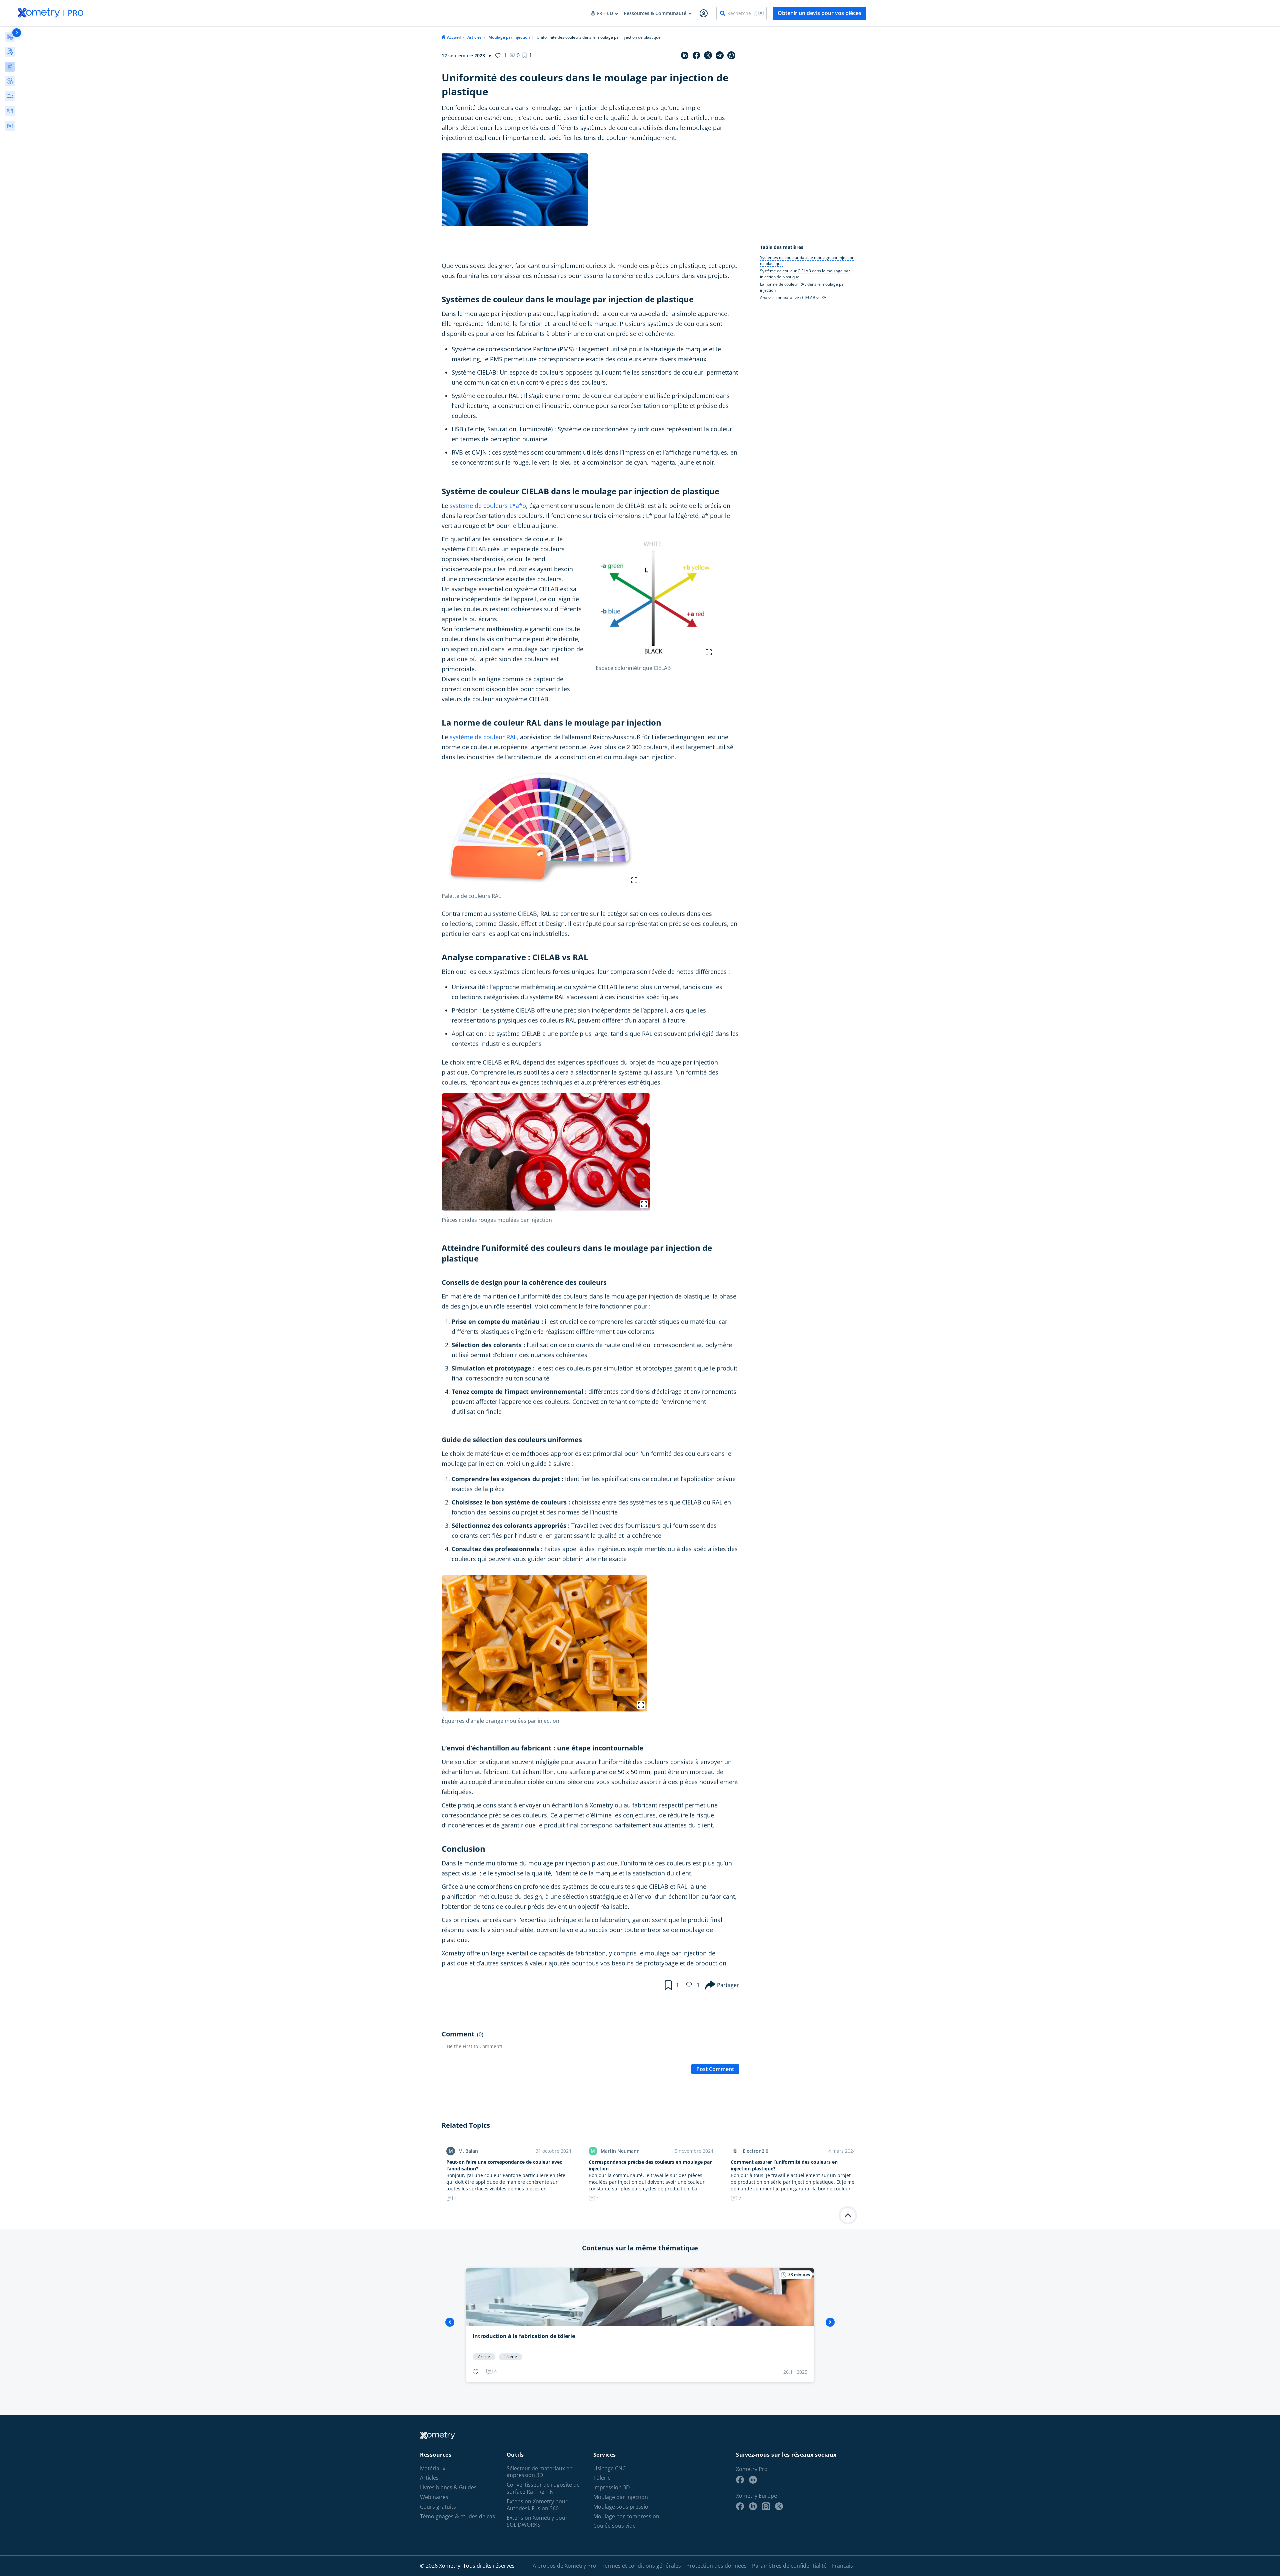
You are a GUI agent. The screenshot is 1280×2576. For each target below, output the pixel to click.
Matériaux (433, 2469)
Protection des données (716, 2566)
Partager (728, 1985)
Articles (474, 37)
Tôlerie (602, 2478)
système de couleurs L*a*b (488, 506)
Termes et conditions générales (641, 2566)
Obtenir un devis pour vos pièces (819, 13)
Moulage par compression (626, 2517)
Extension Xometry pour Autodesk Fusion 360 (537, 2505)
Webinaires (434, 2497)
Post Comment (715, 2069)
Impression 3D (612, 2488)
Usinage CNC (609, 2469)
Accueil (454, 37)
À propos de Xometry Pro (564, 2566)
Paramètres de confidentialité (789, 2566)
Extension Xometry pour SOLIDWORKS (537, 2522)
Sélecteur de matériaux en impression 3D (540, 2472)
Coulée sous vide (614, 2526)
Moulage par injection (509, 37)
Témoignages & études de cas (457, 2517)
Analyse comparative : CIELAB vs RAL (794, 297)
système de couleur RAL (483, 737)
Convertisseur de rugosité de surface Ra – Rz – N (543, 2488)
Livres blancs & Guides (448, 2488)
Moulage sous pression (622, 2507)
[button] (527, 55)
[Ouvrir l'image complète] (709, 652)
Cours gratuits (438, 2507)
